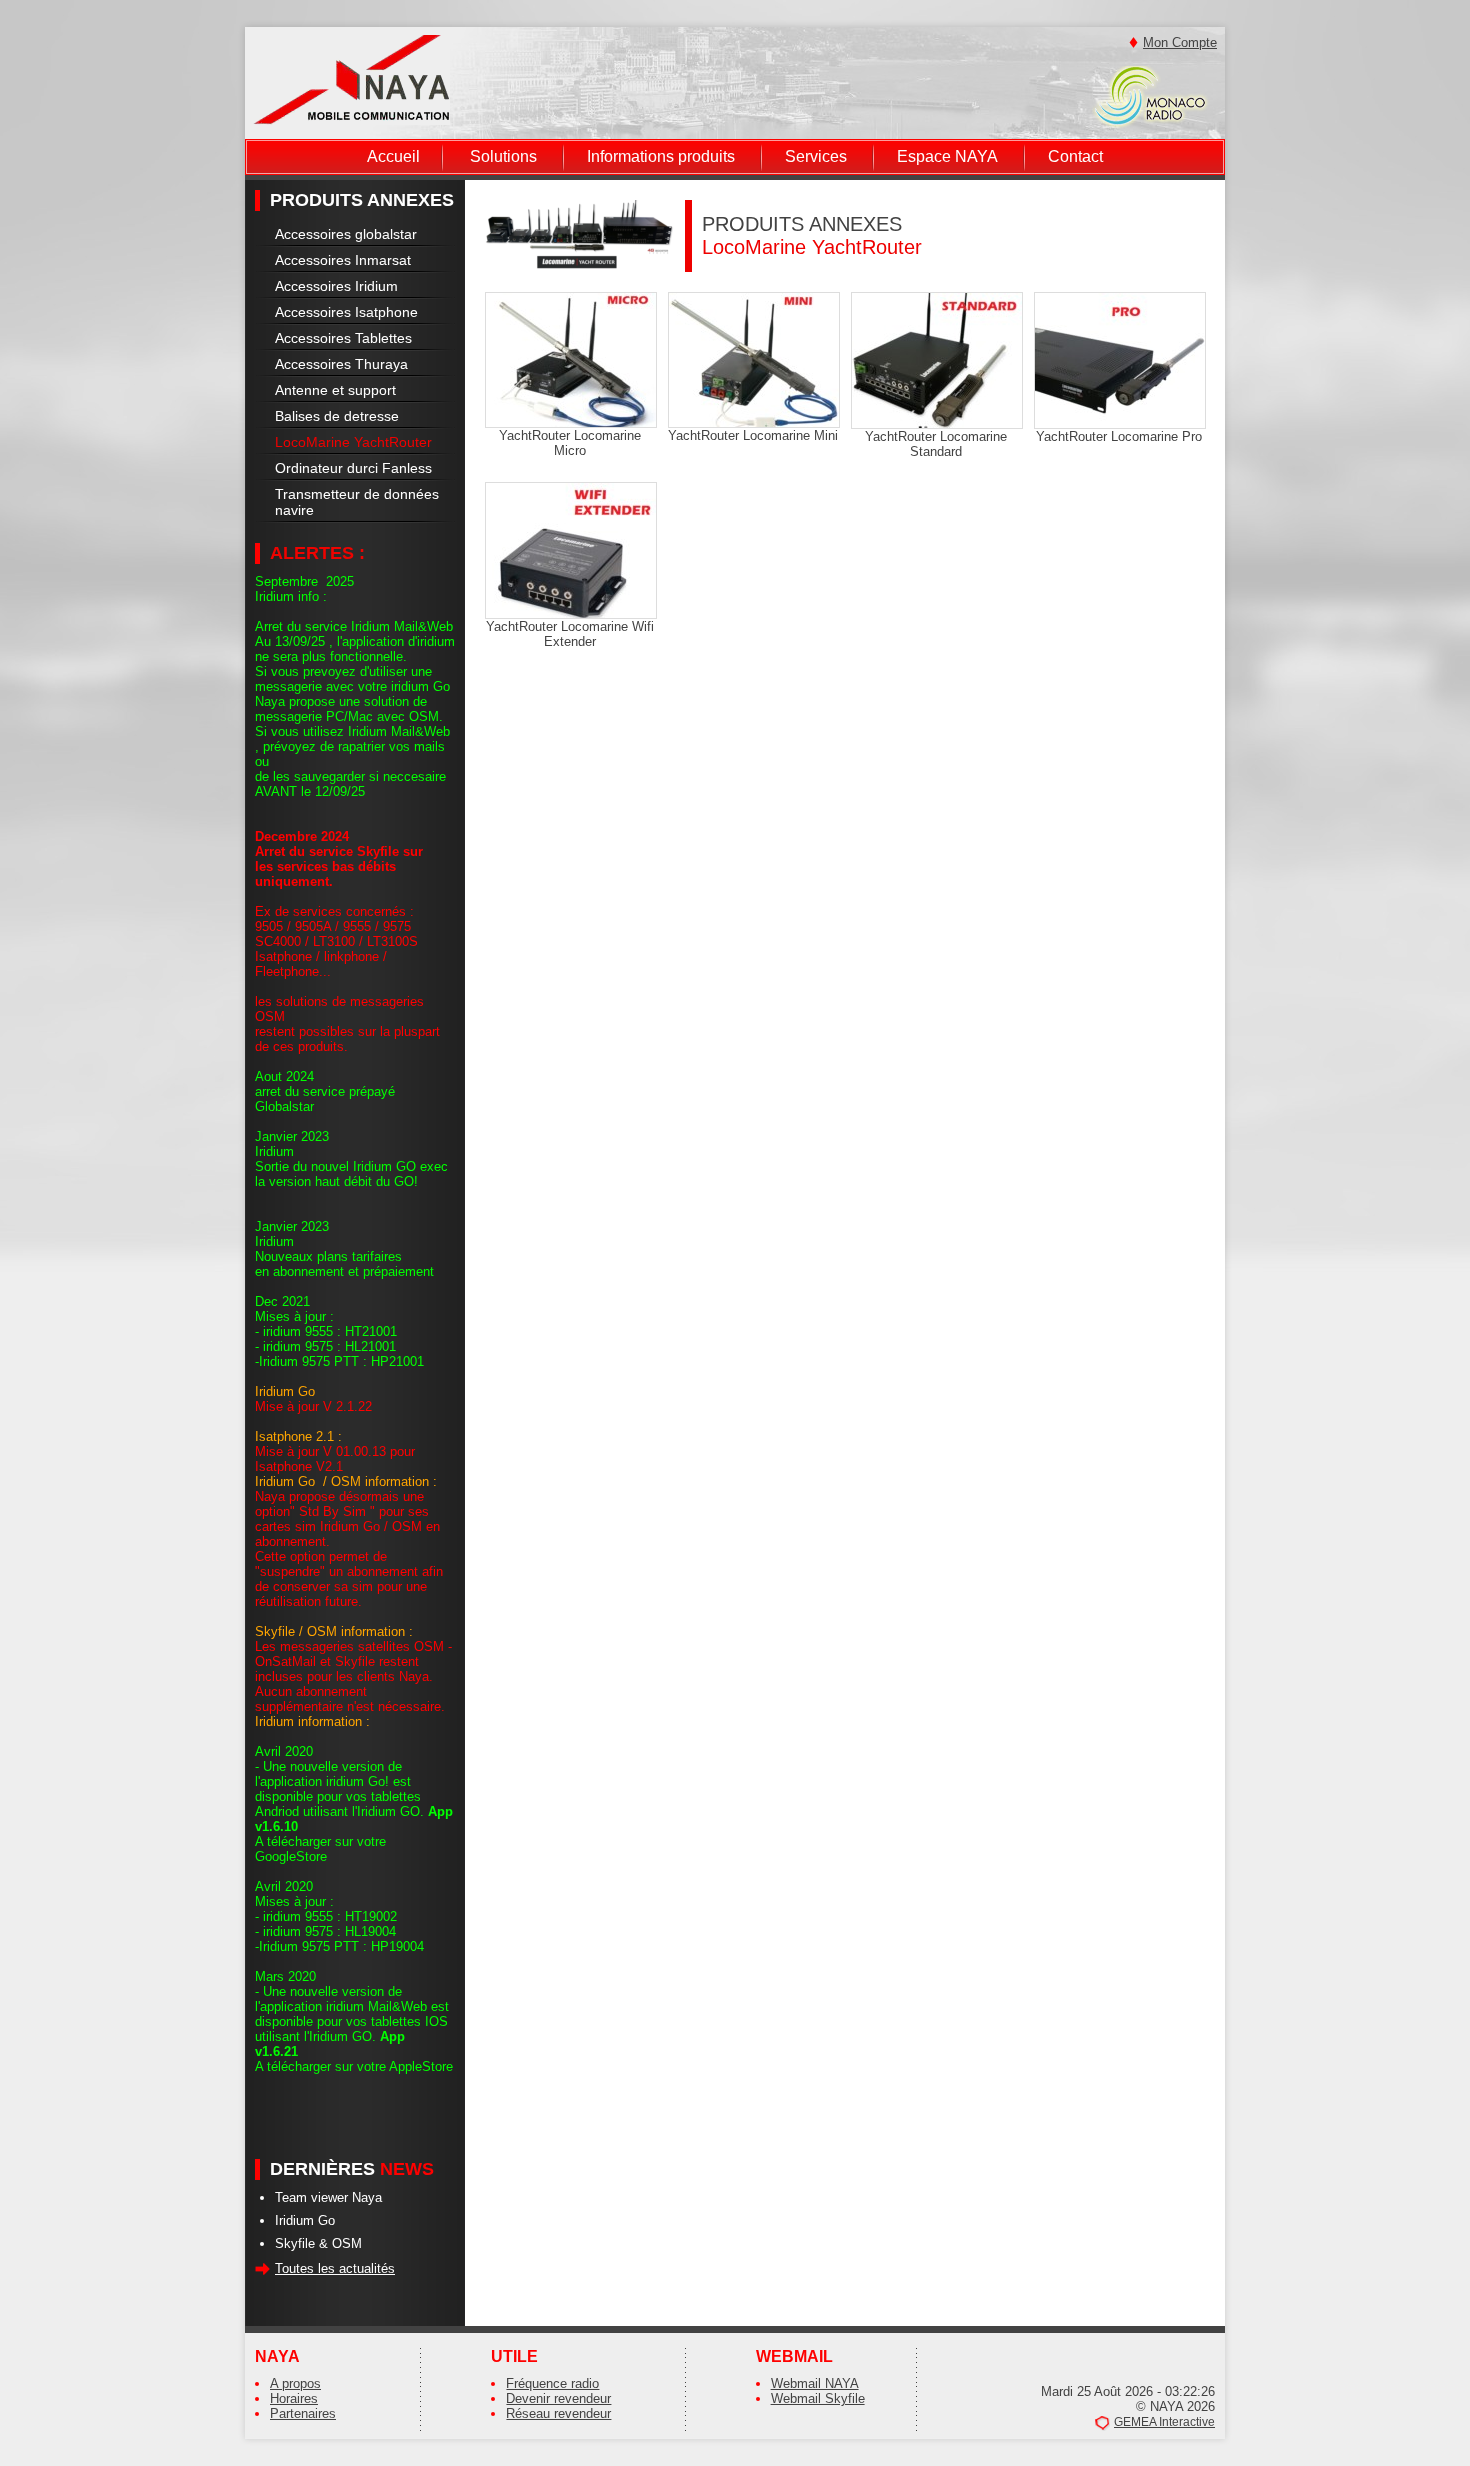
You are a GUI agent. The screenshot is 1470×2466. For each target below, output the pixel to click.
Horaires (294, 2398)
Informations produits (661, 156)
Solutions (503, 156)
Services (816, 156)
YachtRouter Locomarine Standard (936, 444)
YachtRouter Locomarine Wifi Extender (570, 634)
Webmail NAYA (815, 2383)
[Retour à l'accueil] (351, 78)
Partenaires (303, 2413)
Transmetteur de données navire (357, 502)
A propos (295, 2383)
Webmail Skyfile (818, 2398)
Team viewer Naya (328, 2197)
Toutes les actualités (335, 2268)
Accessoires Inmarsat (343, 260)
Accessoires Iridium (336, 286)
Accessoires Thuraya (341, 364)
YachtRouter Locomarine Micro (570, 443)
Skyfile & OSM (318, 2243)
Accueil (393, 156)
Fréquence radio (552, 2383)
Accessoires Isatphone (346, 312)
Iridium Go (305, 2220)
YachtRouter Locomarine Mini (753, 435)
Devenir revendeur (558, 2398)
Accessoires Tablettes (343, 338)
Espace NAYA (947, 156)
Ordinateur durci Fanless (353, 468)
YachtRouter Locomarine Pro (1119, 436)
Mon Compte (1180, 42)
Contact (1075, 156)
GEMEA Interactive (1164, 2422)
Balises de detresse (337, 416)
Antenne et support (335, 390)
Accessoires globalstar (346, 234)
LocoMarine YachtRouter (353, 442)
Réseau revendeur (558, 2413)
